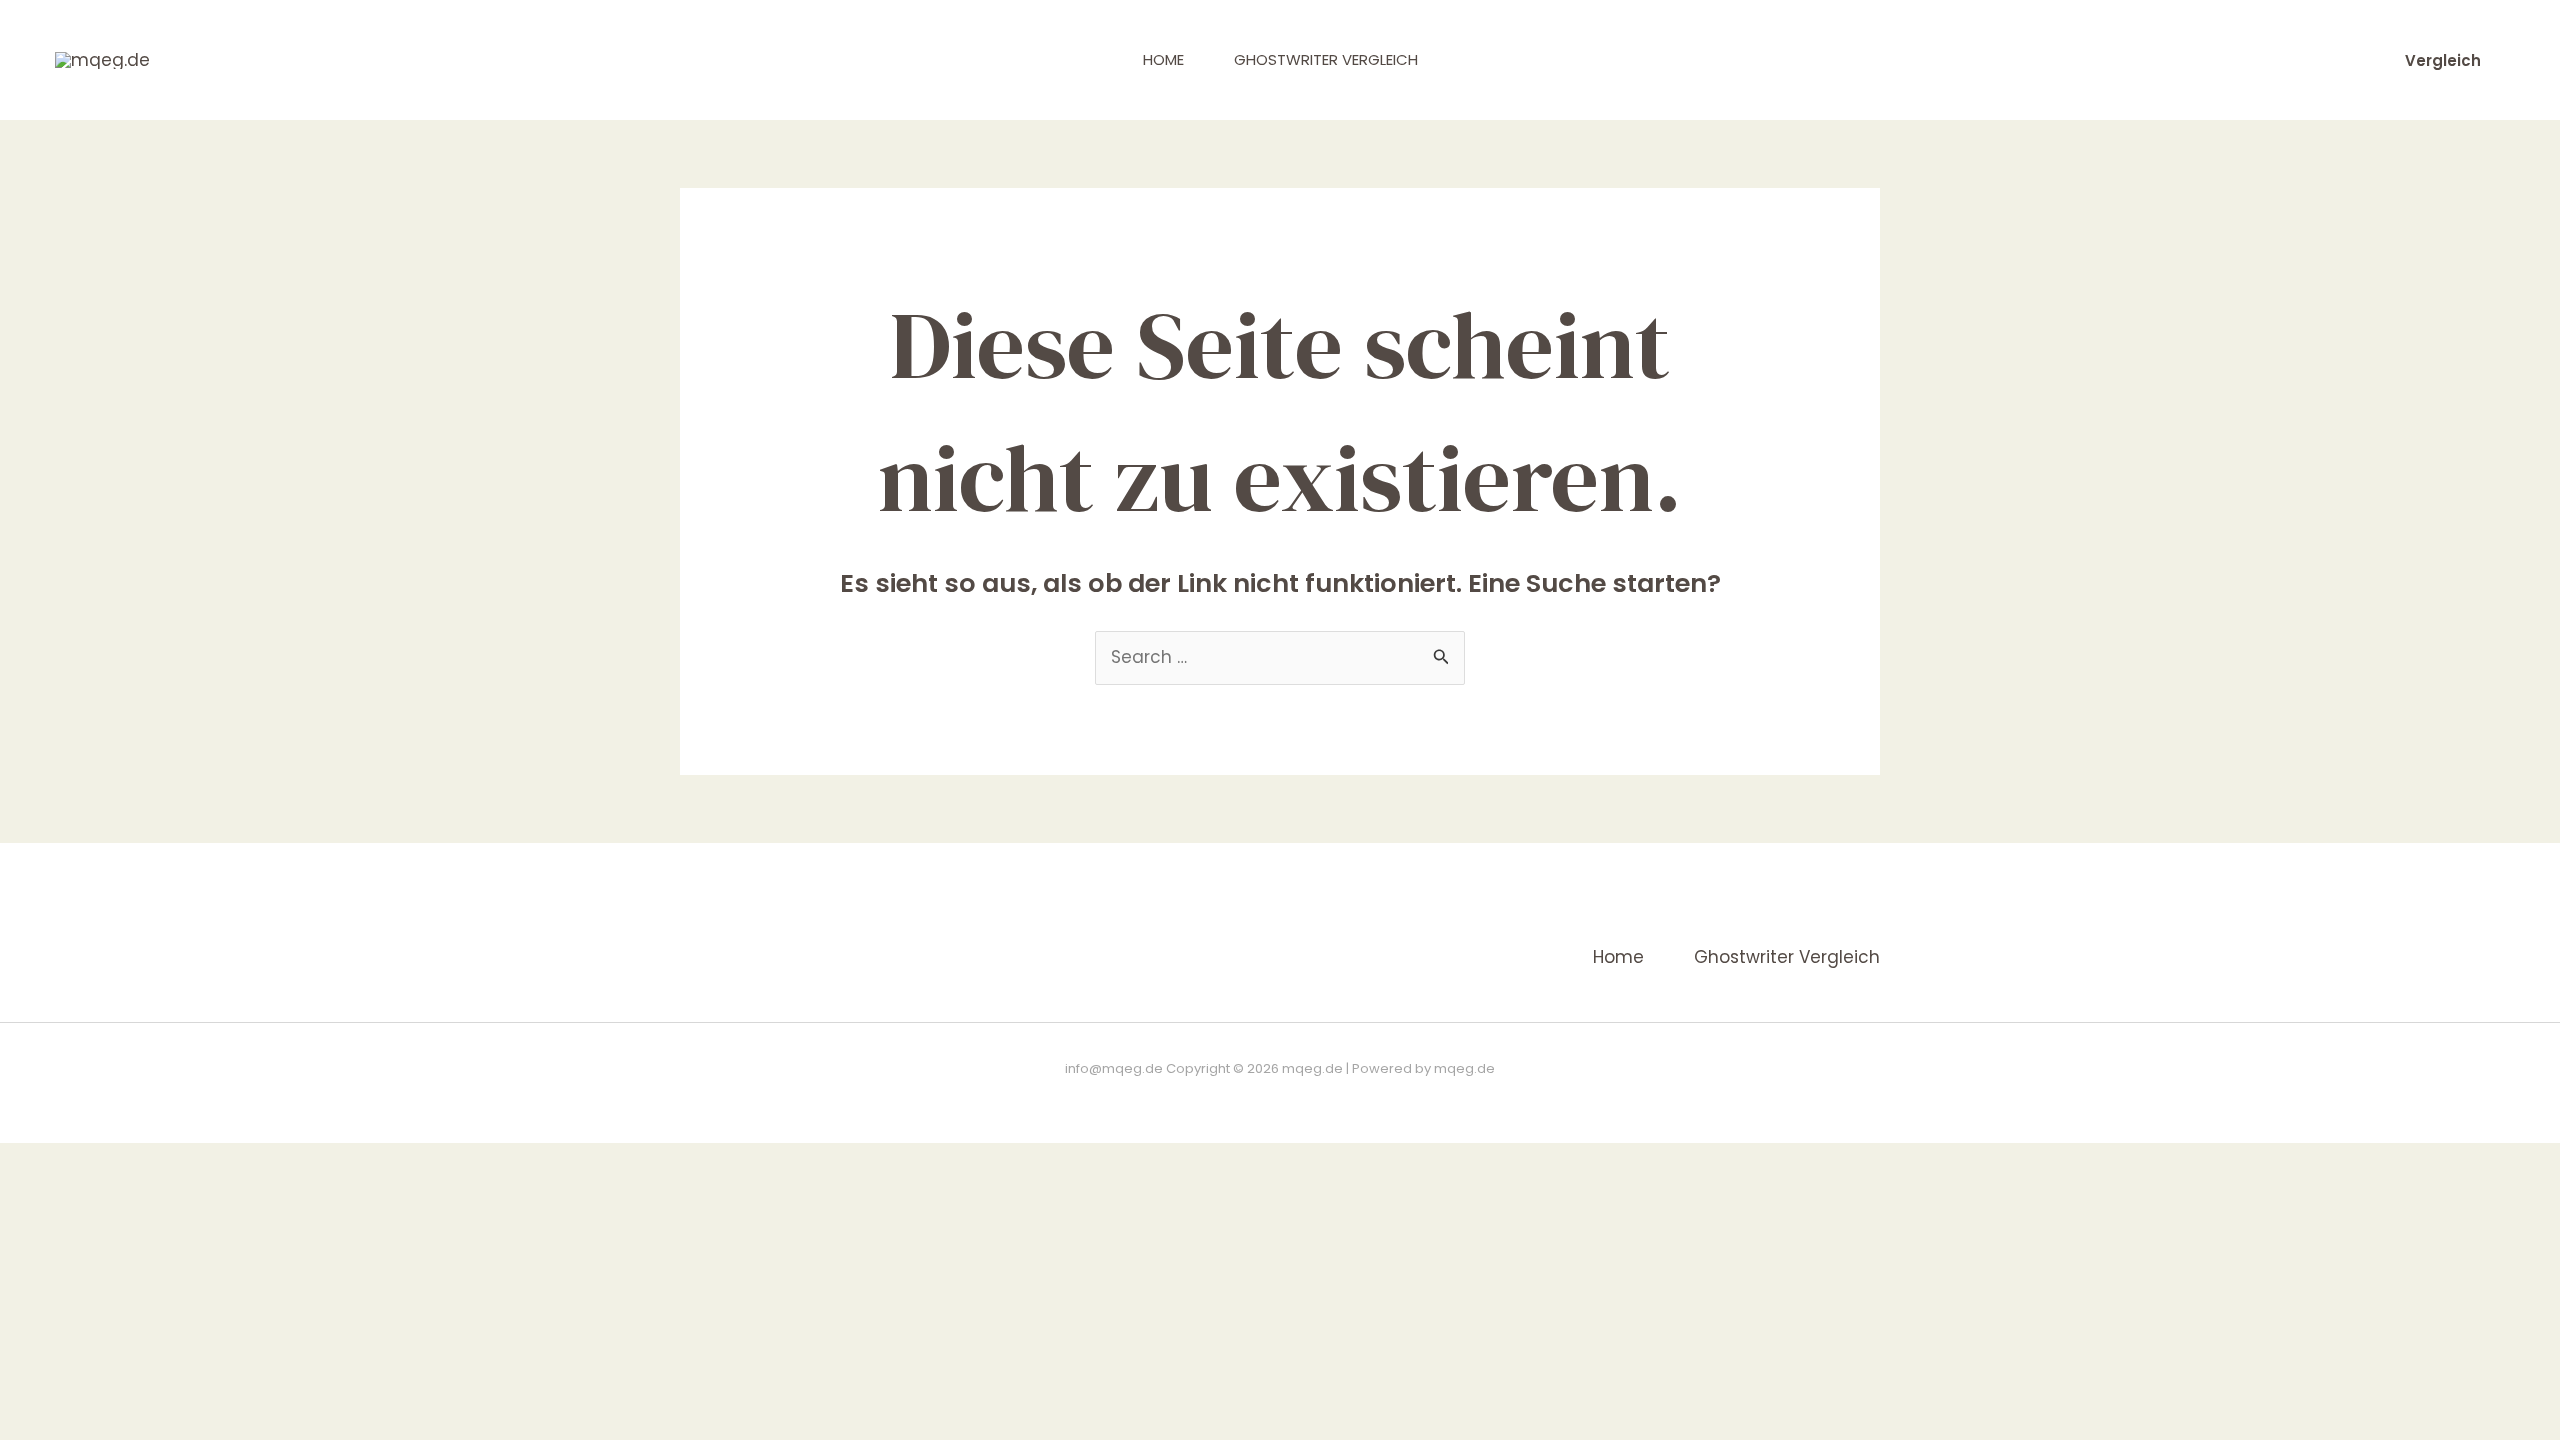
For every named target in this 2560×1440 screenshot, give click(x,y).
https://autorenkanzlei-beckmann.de (1093, 1096)
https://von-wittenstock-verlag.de (1479, 1096)
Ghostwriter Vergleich (1326, 59)
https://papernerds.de (1291, 1096)
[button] (2443, 60)
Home (1163, 59)
